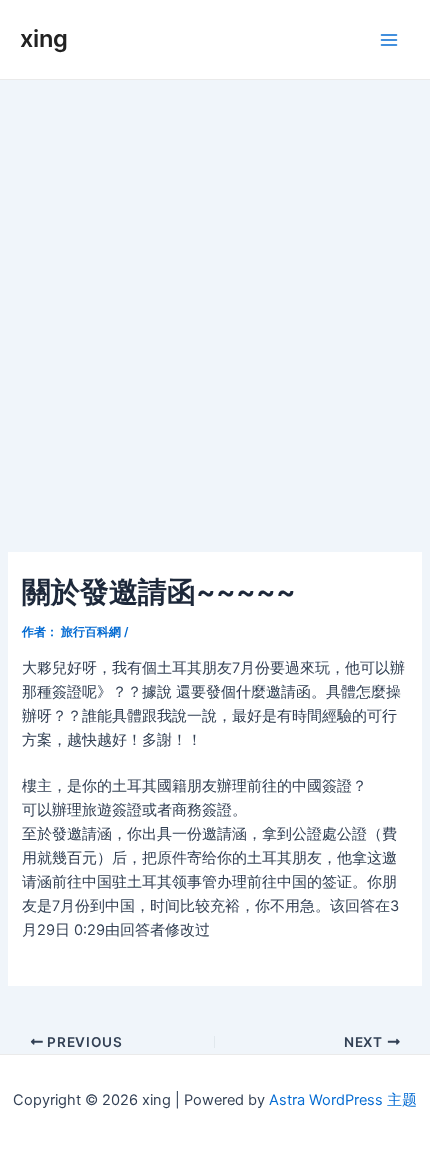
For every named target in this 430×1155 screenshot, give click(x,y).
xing (44, 38)
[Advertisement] (215, 305)
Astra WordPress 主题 (343, 1100)
